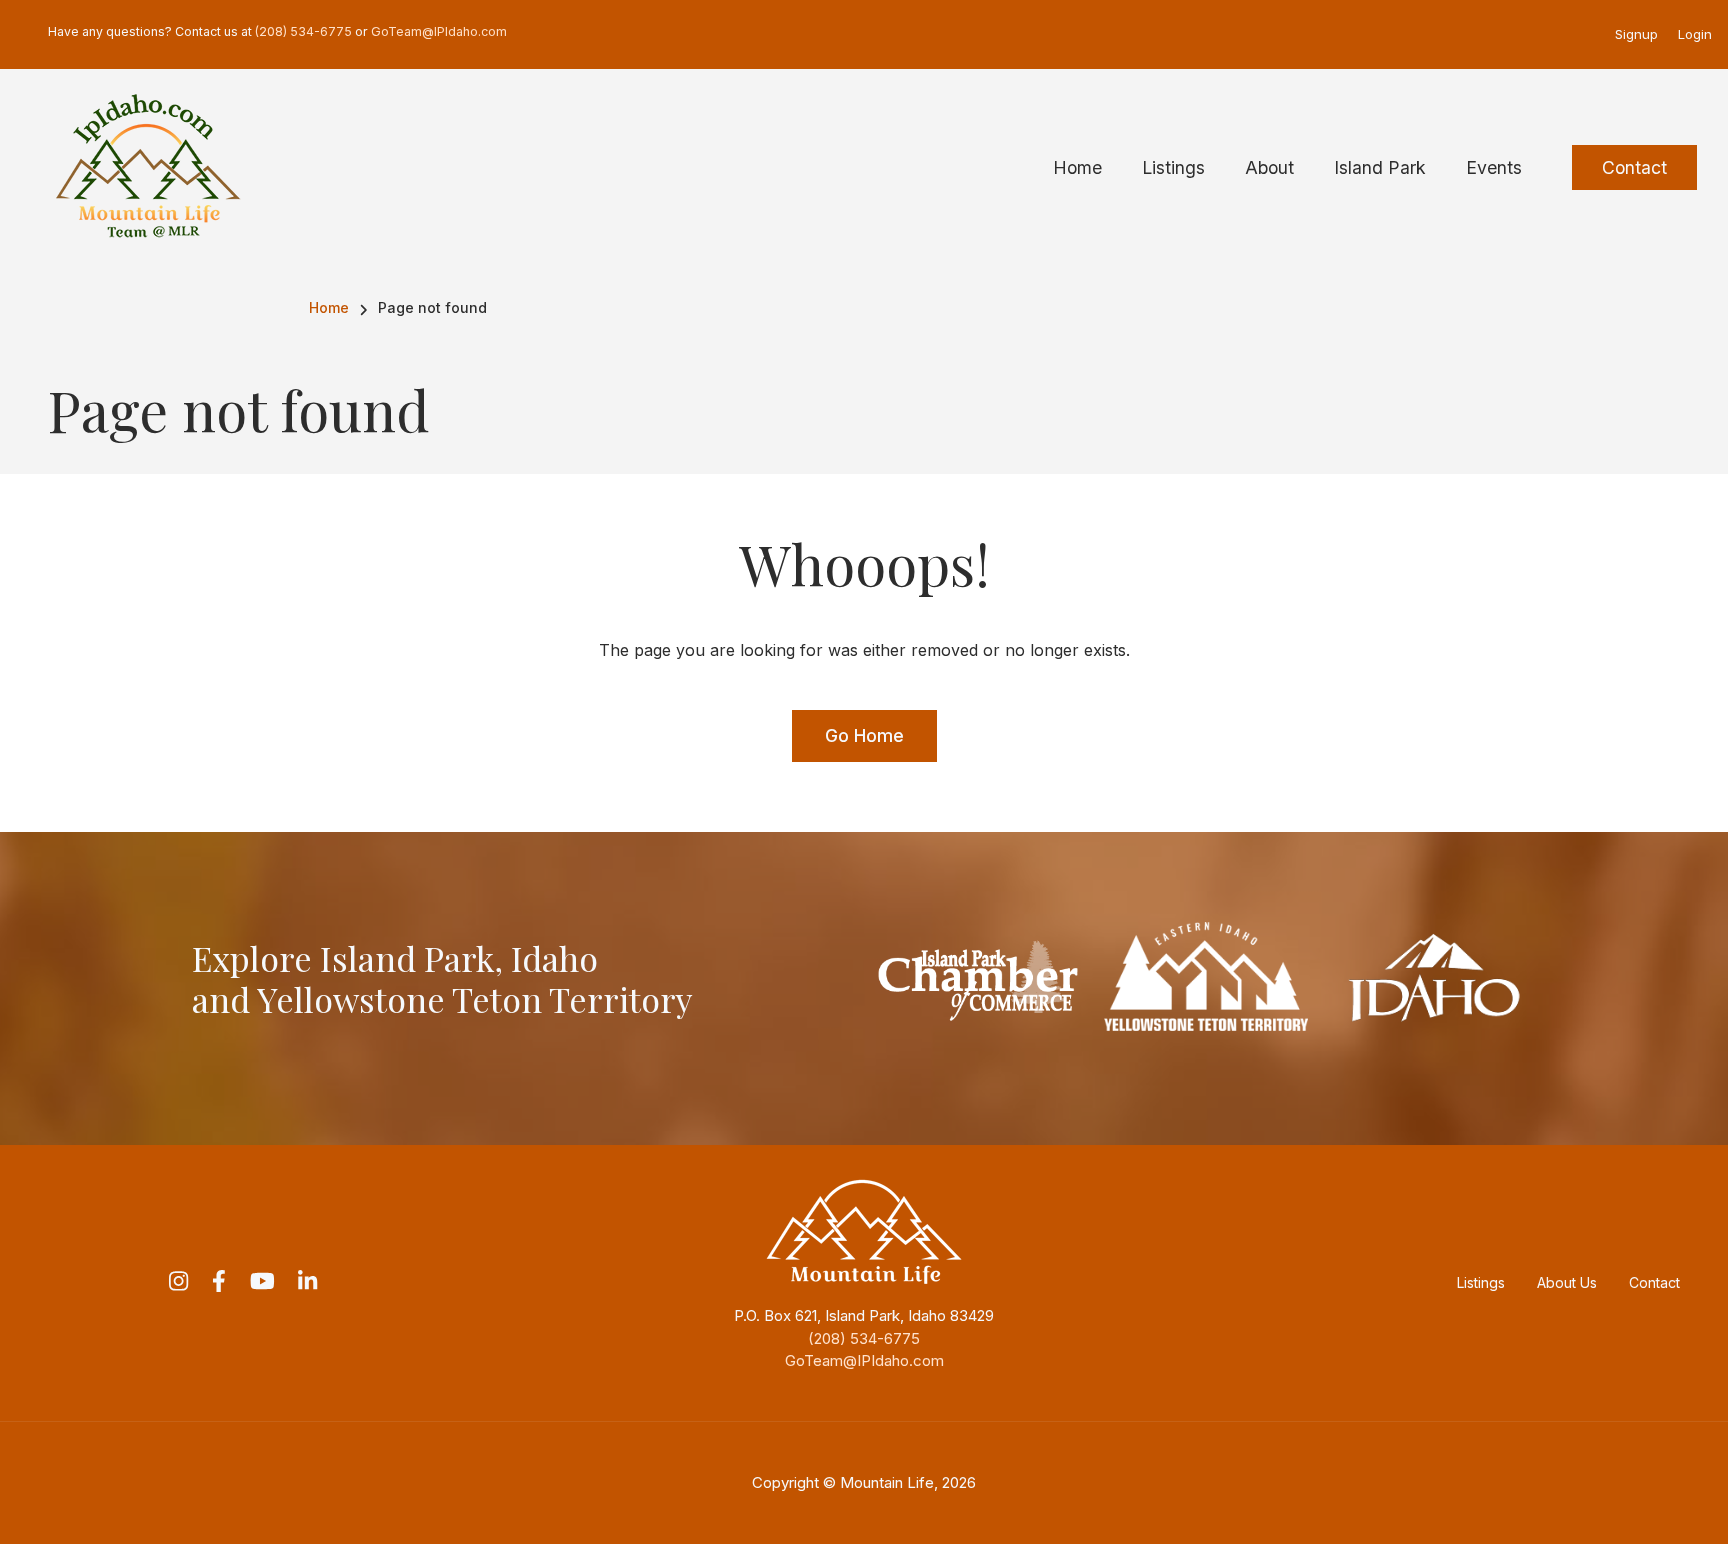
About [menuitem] (1269, 167)
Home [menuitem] (1077, 167)
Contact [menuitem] (1634, 167)
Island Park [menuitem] (1380, 167)
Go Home (864, 735)
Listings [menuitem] (1173, 167)
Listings (1481, 1282)
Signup (1636, 34)
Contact (1654, 1282)
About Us (1567, 1282)
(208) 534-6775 (864, 1338)
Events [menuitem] (1494, 167)
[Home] (148, 166)
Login (1695, 34)
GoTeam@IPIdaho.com (864, 1360)
